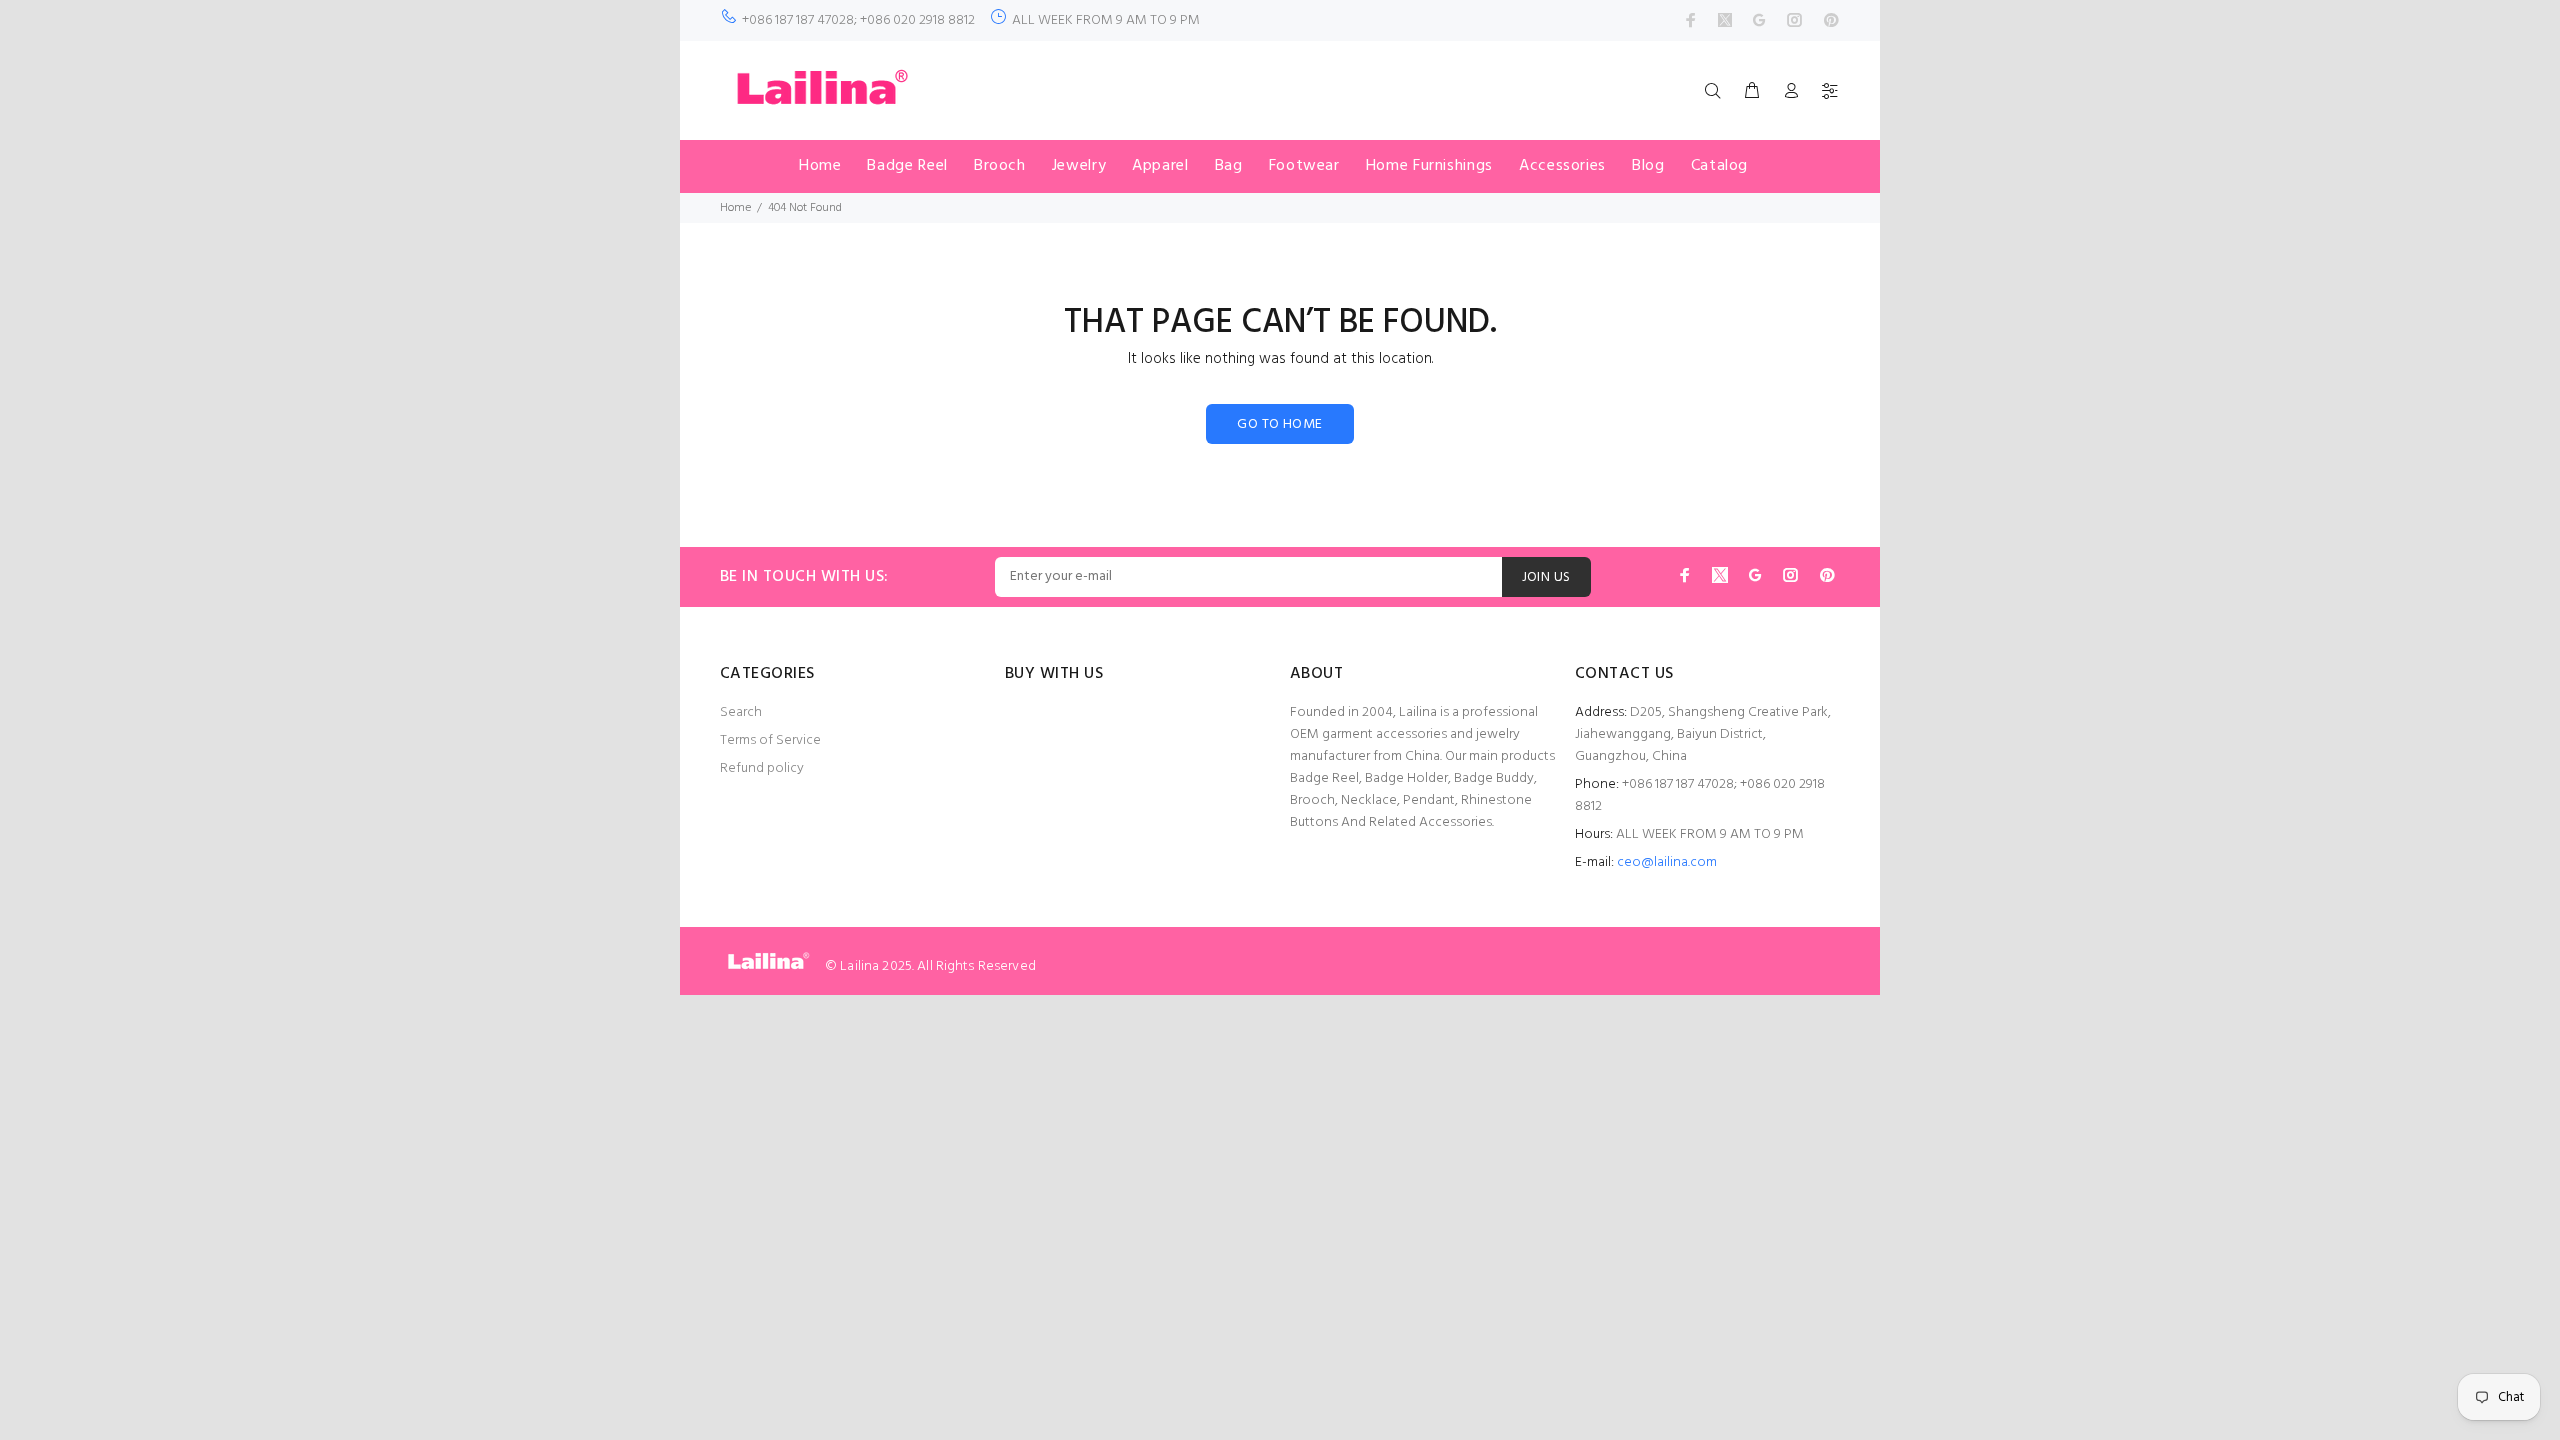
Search (741, 712)
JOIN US (1546, 577)
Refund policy (762, 768)
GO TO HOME (1279, 424)
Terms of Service (770, 740)
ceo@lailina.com (1667, 862)
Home (735, 208)
